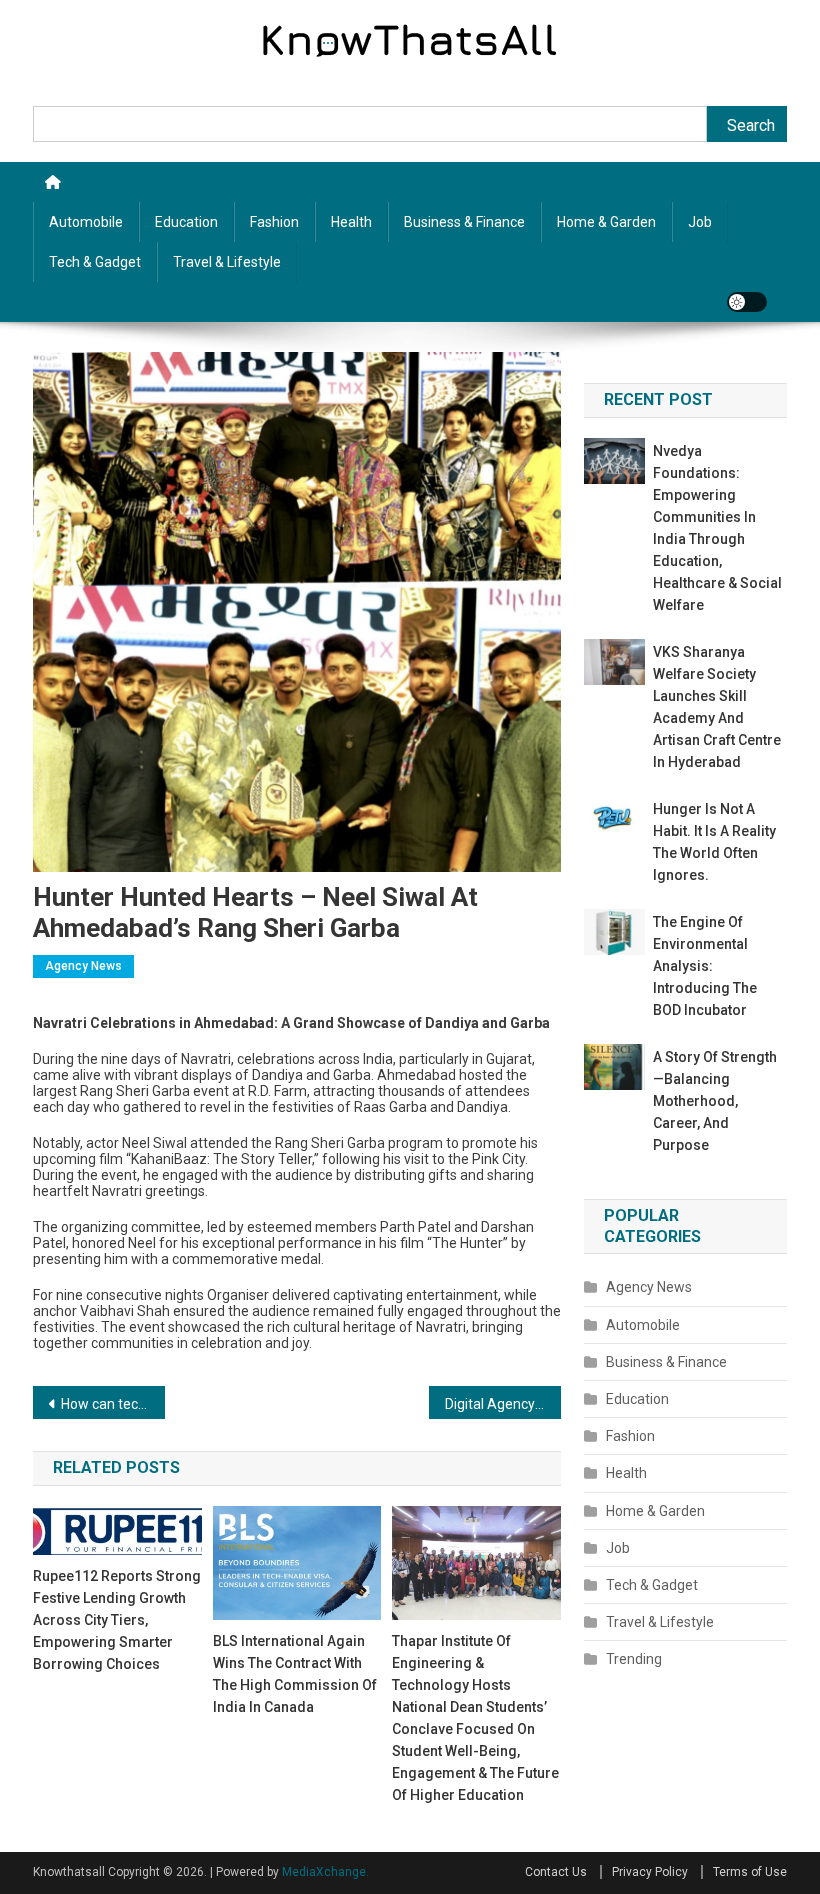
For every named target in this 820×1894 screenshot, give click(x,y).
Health (351, 222)
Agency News (83, 966)
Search (751, 125)
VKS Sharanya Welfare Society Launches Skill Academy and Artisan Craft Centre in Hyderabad (717, 707)
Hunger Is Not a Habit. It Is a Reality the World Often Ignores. (714, 842)
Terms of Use (750, 1872)
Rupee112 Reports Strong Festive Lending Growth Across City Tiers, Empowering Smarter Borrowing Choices (117, 1620)
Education (186, 222)
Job (700, 222)
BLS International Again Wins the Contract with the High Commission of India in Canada (295, 1674)
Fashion (274, 222)
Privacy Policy (650, 1872)
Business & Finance (464, 222)
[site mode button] (747, 302)
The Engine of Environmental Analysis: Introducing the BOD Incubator (705, 966)
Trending (634, 1659)
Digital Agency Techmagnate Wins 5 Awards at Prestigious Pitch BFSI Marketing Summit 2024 (503, 1404)
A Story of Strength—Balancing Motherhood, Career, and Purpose (715, 1101)
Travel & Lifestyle (227, 262)
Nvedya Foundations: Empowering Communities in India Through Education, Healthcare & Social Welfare (717, 528)
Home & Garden (606, 222)
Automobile (86, 222)
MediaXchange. (325, 1872)
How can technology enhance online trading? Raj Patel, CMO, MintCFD (113, 1404)
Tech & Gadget (95, 262)
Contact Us (556, 1872)
